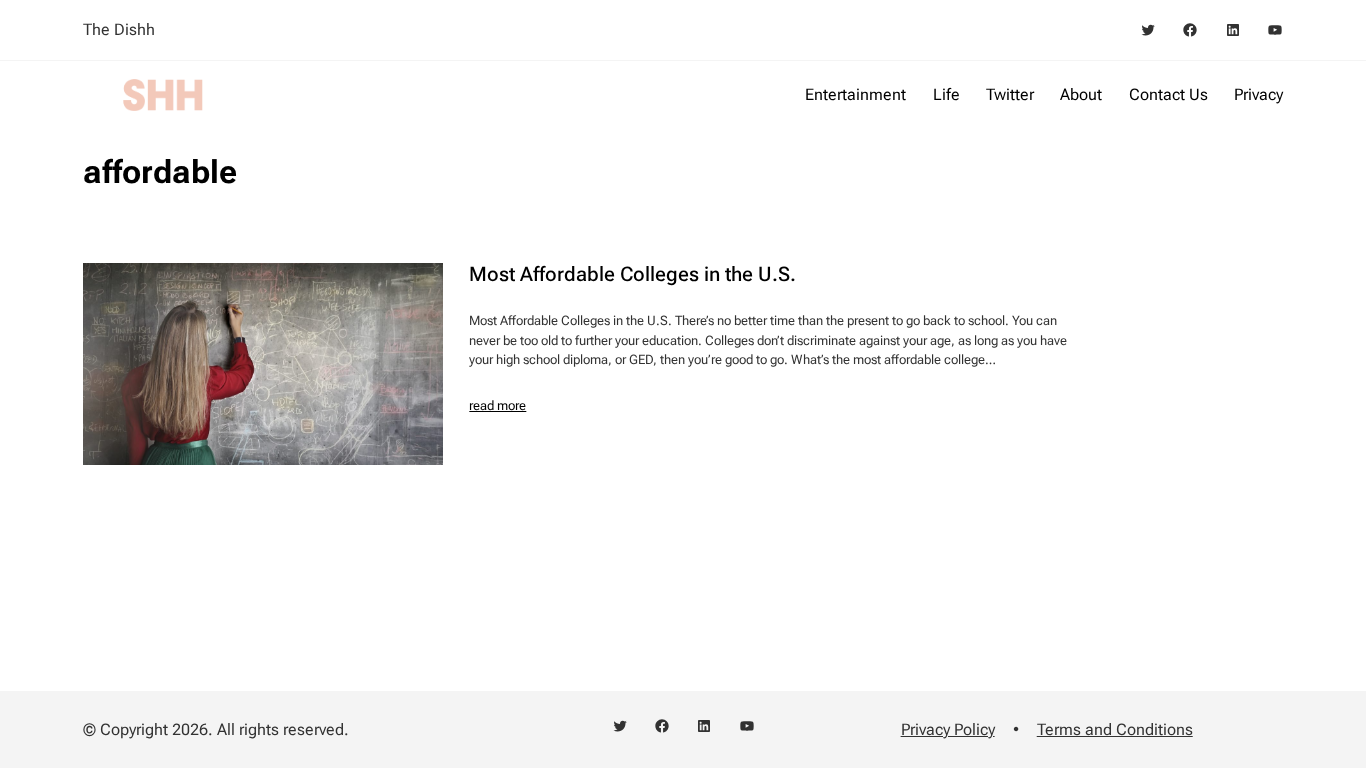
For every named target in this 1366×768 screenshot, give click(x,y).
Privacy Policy (948, 729)
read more (497, 405)
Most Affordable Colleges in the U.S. (632, 274)
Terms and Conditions (1115, 729)
